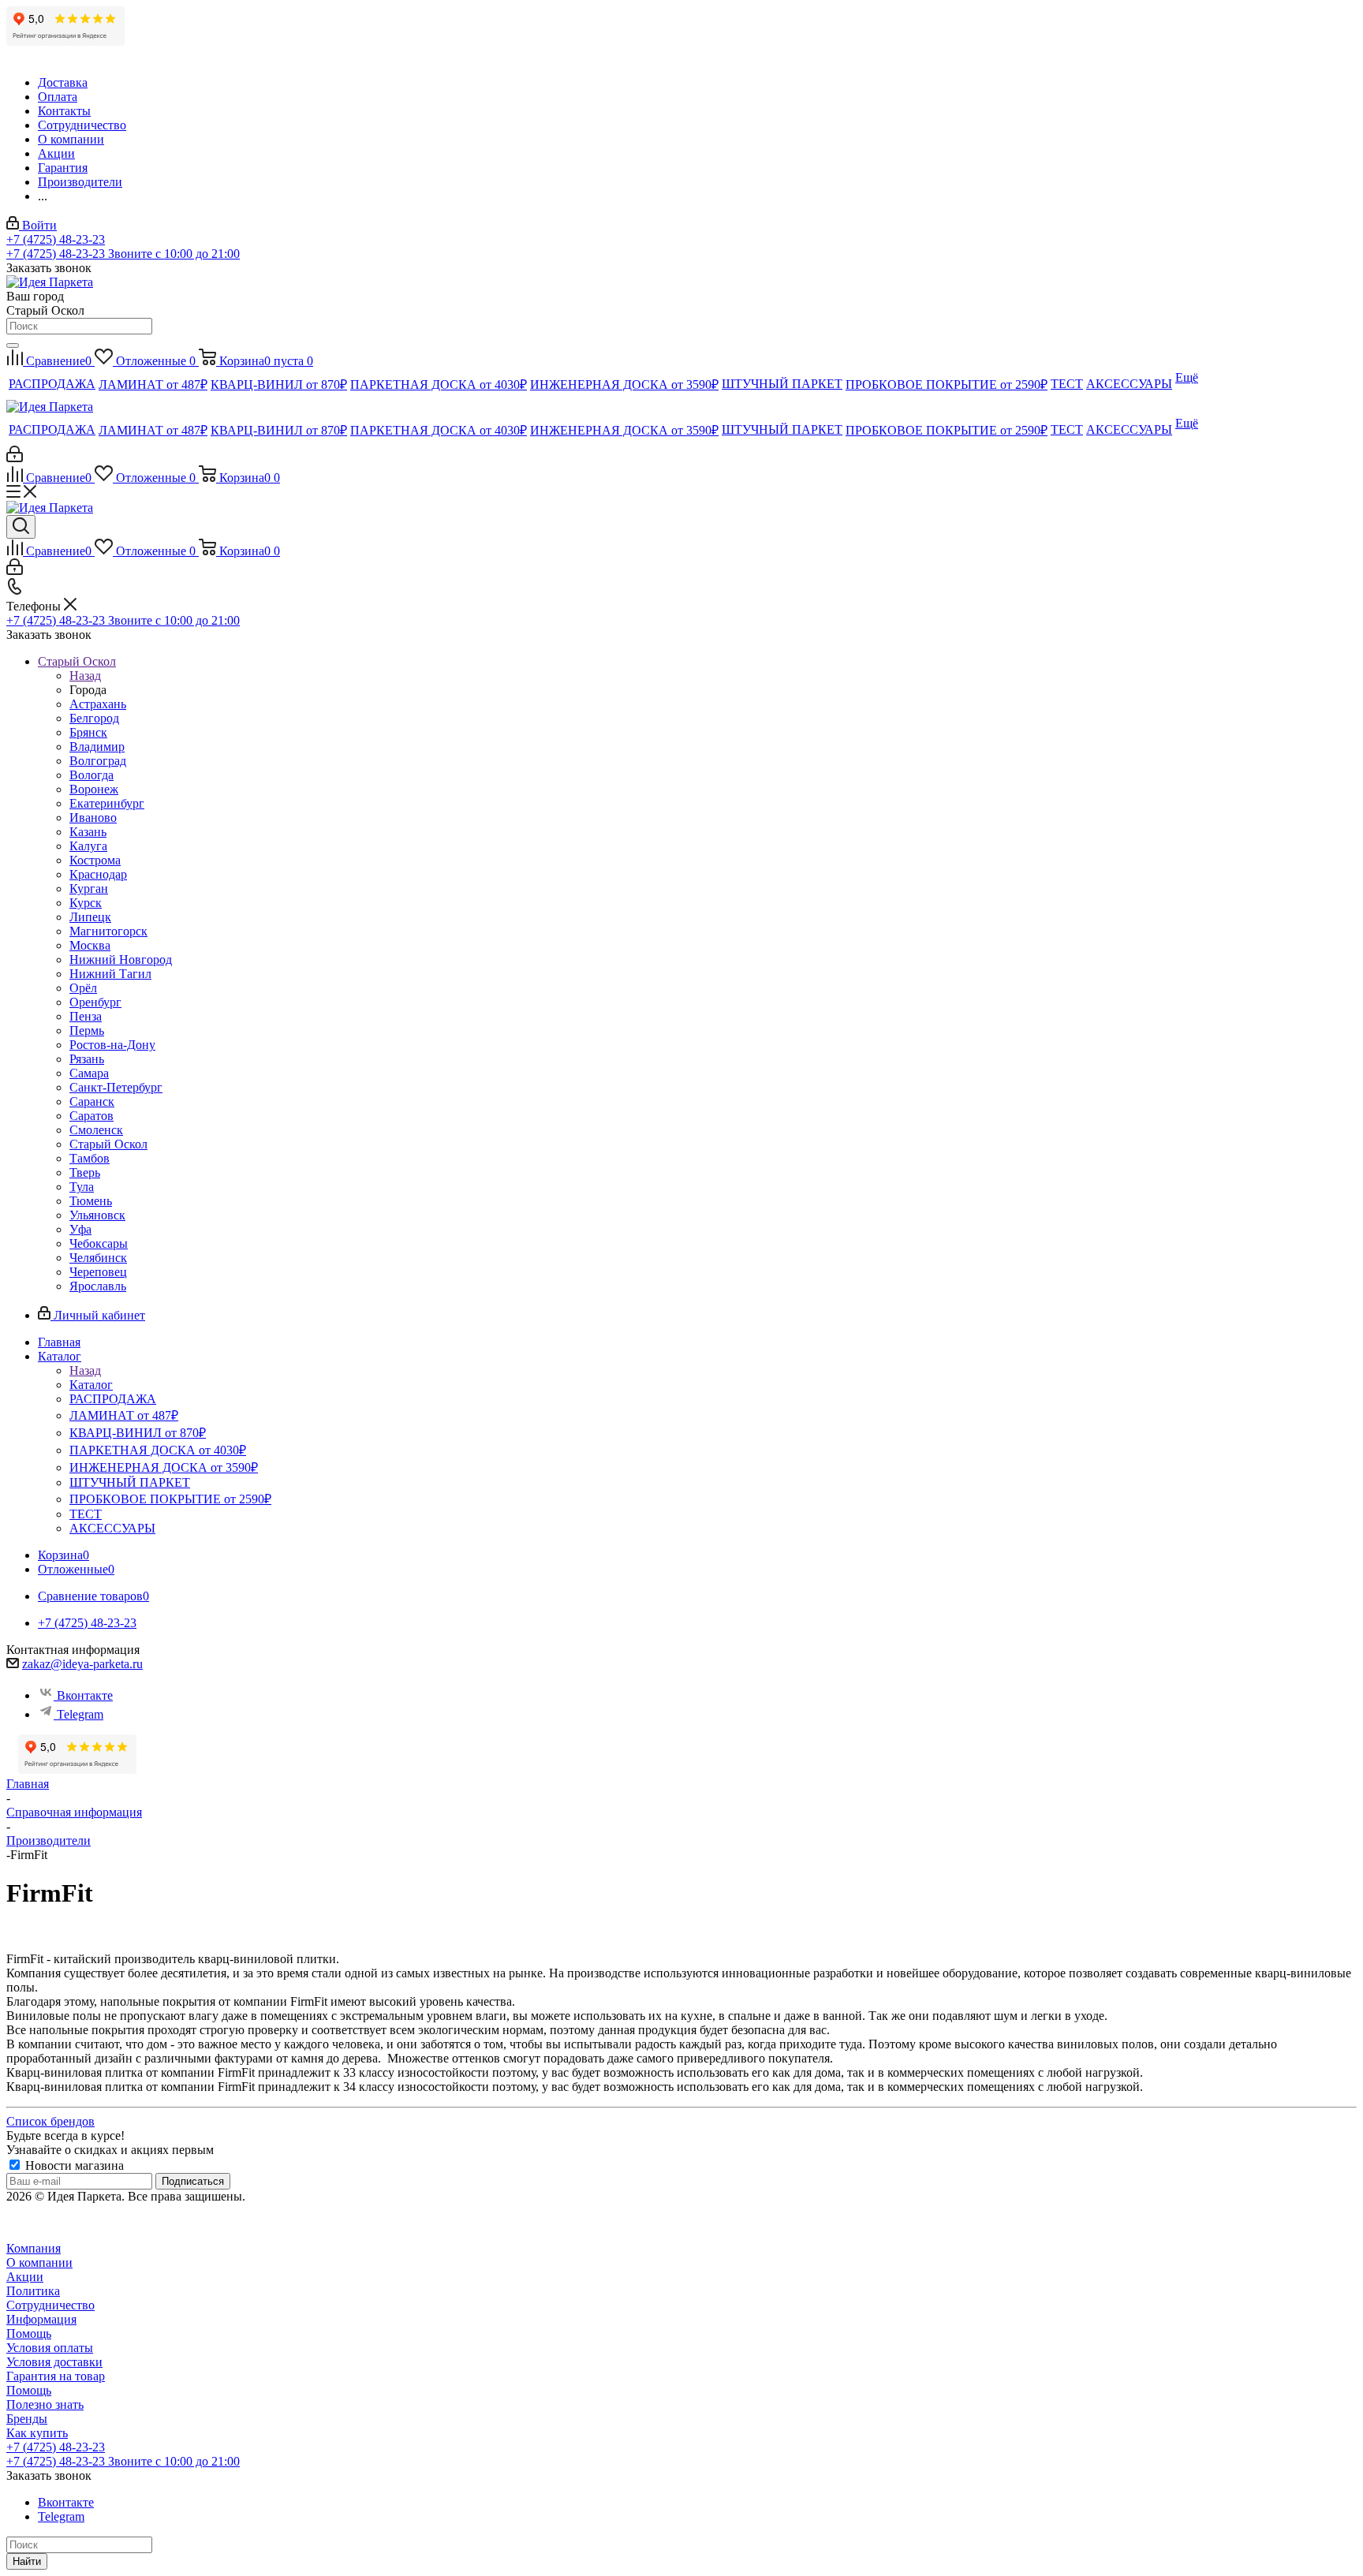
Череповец (98, 1272)
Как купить (37, 2433)
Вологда (91, 775)
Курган (89, 889)
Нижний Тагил (110, 974)
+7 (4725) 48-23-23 (56, 239)
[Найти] (13, 345)
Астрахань (98, 704)
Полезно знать (45, 2404)
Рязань (87, 1059)
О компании (39, 2262)
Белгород (94, 718)
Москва (90, 945)
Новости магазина (73, 2165)
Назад (85, 676)
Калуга (88, 846)
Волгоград (98, 761)
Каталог (91, 1385)
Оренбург (95, 1002)
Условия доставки (54, 2362)
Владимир (97, 747)
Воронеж (94, 789)
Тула (82, 1187)
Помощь (29, 2333)
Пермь (87, 1030)
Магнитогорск (108, 931)
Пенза (86, 1016)
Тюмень (91, 1201)
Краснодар (98, 874)
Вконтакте (85, 1695)
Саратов (91, 1116)
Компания (34, 2248)
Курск (86, 903)
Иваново (93, 818)
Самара (89, 1073)
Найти (27, 2561)
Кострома (95, 860)
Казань (88, 832)
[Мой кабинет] (15, 458)
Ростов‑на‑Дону (112, 1045)
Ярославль (98, 1286)
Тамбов (90, 1158)
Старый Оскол (108, 1144)
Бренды (27, 2419)
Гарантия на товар (56, 2376)
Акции (25, 2277)
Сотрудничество (50, 2305)
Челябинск (98, 1258)
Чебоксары (99, 1243)
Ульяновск (97, 1215)
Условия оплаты (50, 2348)
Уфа (80, 1229)
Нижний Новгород (121, 959)
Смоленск (96, 1130)
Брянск (88, 732)
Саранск (92, 1101)
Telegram (80, 1714)
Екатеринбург (107, 803)
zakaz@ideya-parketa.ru (82, 1664)
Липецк (90, 917)
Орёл (83, 988)
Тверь (85, 1172)
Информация (41, 2319)
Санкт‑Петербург (116, 1087)
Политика (33, 2291)
